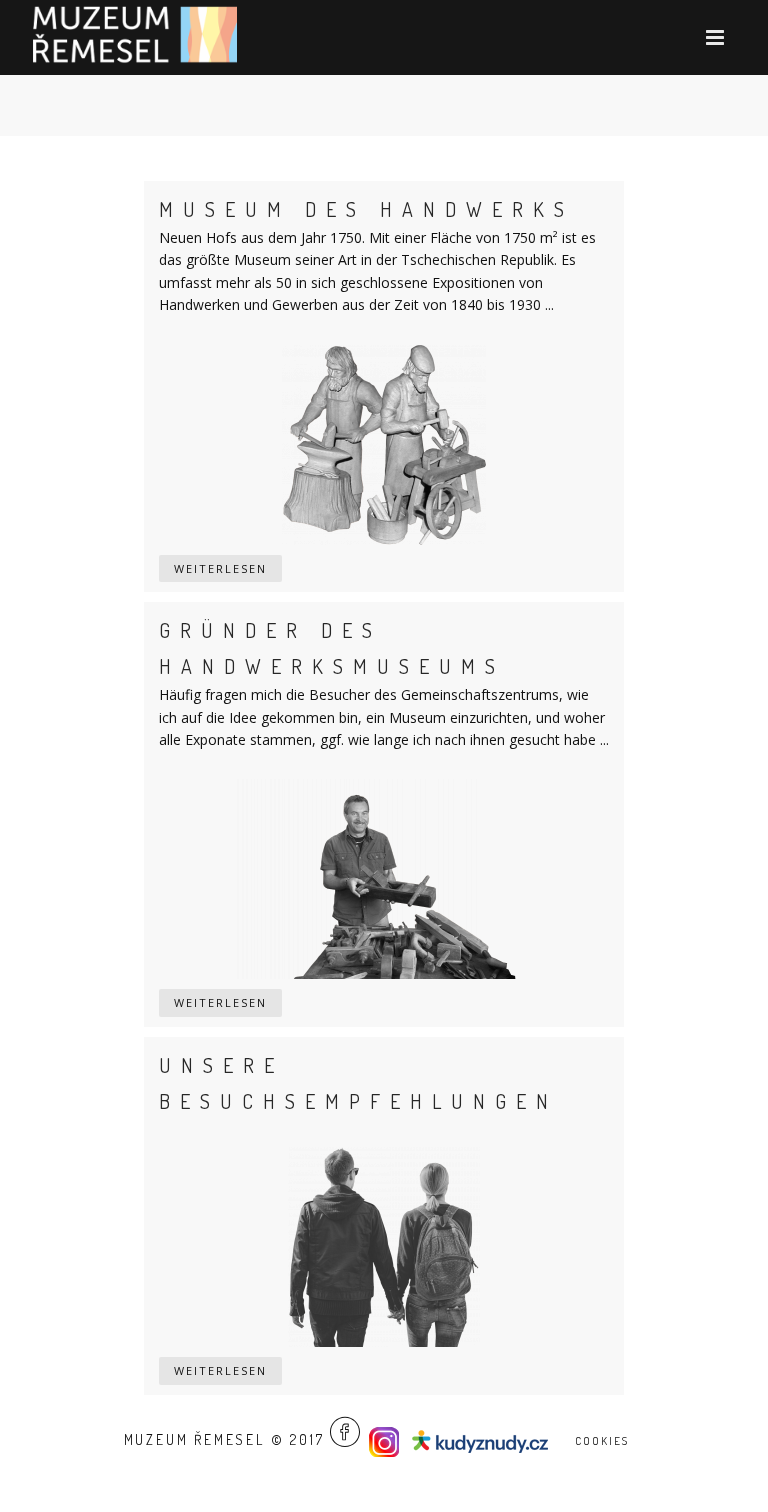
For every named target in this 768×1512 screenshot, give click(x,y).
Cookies (602, 1441)
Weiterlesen (220, 568)
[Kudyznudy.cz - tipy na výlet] (483, 1439)
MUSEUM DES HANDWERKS (366, 209)
